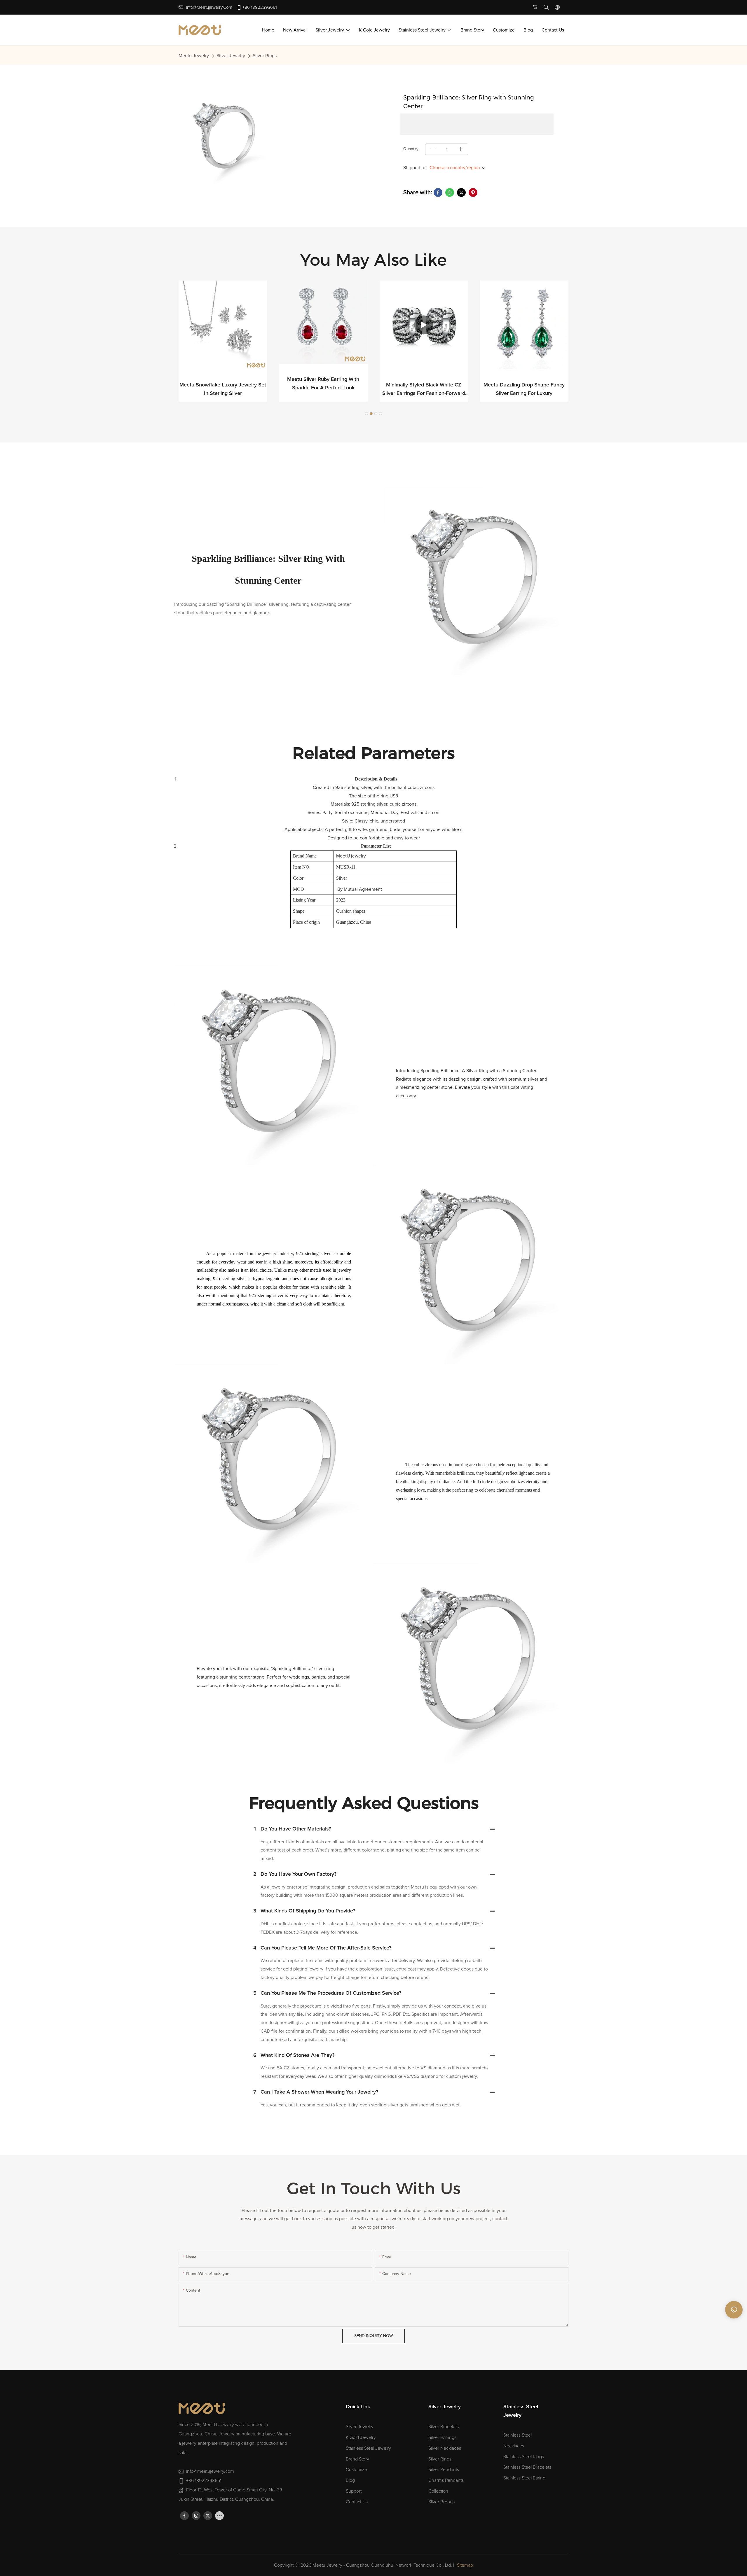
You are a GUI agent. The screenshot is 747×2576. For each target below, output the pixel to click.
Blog (350, 2480)
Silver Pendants (444, 2470)
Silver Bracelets (444, 2427)
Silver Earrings (442, 2437)
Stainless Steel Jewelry (368, 2448)
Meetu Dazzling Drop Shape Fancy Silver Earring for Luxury (424, 389)
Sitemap (465, 2565)
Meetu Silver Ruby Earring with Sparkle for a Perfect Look (223, 384)
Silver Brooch (442, 2502)
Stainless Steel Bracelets (527, 2467)
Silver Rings (265, 56)
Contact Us (357, 2502)
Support (354, 2491)
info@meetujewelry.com (209, 7)
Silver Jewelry (231, 56)
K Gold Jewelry (361, 2437)
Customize (356, 2470)
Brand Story (357, 2459)
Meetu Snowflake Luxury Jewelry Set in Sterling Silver (524, 389)
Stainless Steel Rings (524, 2457)
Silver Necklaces (445, 2448)
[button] (366, 414)
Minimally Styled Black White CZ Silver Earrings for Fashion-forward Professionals (323, 390)
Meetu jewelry (194, 56)
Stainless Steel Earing (524, 2478)
